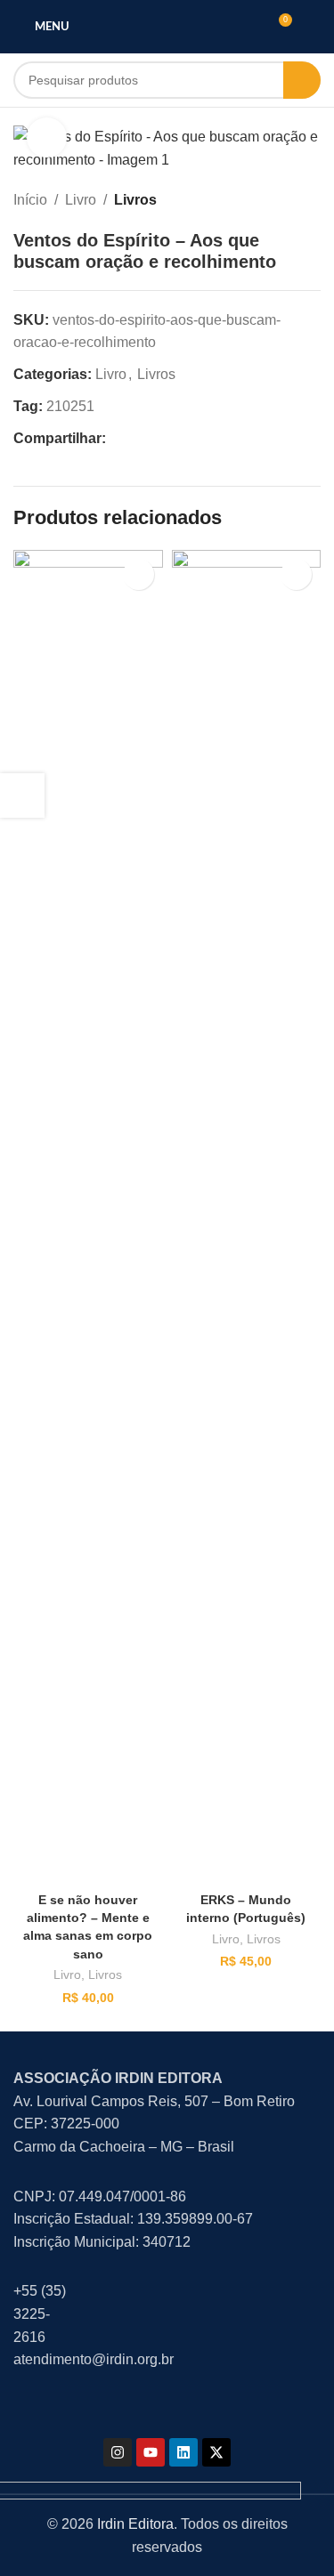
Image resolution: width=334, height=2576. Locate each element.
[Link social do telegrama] (202, 438)
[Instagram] (118, 2452)
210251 (70, 406)
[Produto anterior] (276, 200)
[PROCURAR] (302, 80)
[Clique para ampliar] (47, 137)
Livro (81, 200)
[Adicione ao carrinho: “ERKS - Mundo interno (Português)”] (296, 574)
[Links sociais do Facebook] (117, 438)
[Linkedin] (183, 2452)
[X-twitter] (216, 2452)
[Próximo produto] (312, 200)
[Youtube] (151, 2452)
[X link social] (138, 438)
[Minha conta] (314, 27)
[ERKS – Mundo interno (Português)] (247, 1217)
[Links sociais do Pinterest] (159, 438)
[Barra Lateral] (22, 795)
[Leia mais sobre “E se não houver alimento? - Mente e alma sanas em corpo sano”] (138, 574)
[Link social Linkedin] (181, 438)
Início (30, 200)
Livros (135, 200)
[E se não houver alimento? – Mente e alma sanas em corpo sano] (88, 1217)
